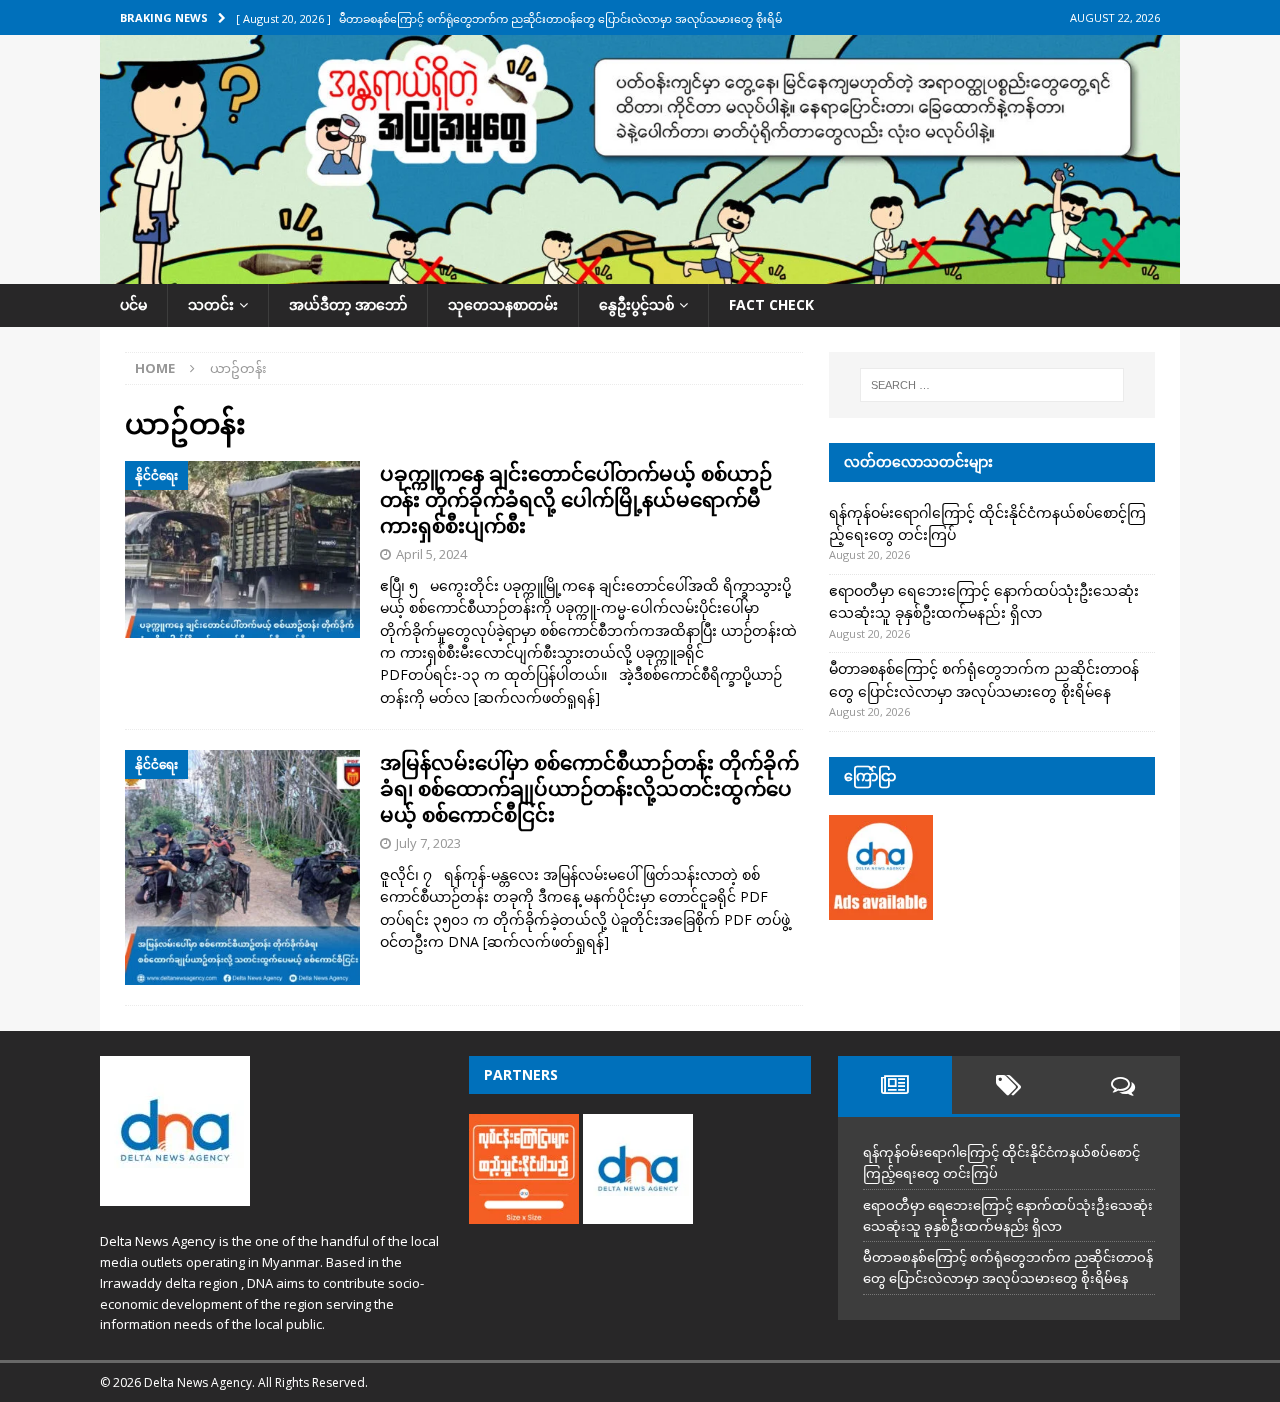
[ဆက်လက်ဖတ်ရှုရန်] (537, 697)
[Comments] (1123, 1085)
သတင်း (211, 304)
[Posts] (895, 1085)
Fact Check (771, 304)
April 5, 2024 (431, 554)
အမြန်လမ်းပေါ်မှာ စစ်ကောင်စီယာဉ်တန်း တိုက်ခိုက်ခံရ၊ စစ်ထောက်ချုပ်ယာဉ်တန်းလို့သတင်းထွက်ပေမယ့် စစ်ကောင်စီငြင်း (589, 788)
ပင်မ (133, 304)
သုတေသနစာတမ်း (503, 304)
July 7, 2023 (428, 843)
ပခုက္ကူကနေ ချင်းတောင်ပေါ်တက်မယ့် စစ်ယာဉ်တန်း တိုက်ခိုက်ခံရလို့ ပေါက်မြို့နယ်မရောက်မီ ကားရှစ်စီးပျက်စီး (576, 499)
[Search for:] (992, 385)
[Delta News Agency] (640, 272)
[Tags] (1009, 1085)
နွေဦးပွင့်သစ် (636, 304)
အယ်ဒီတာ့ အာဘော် (348, 304)
